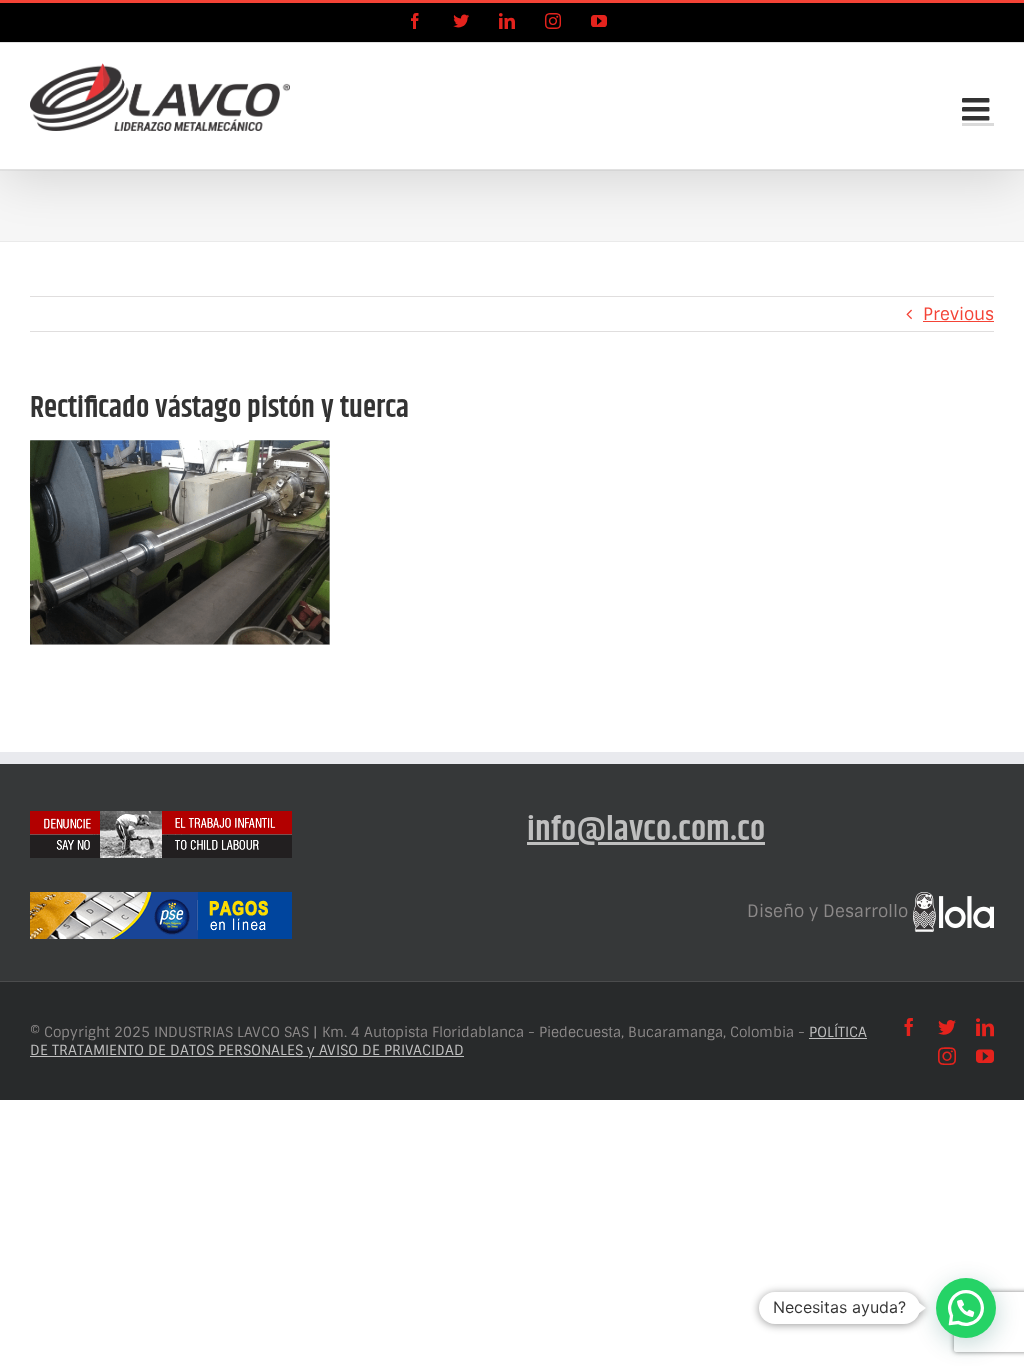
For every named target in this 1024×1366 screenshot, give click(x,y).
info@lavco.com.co (646, 830)
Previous (958, 314)
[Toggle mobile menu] (978, 109)
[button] (966, 1308)
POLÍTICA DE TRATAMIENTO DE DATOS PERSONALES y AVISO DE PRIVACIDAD (448, 1041)
